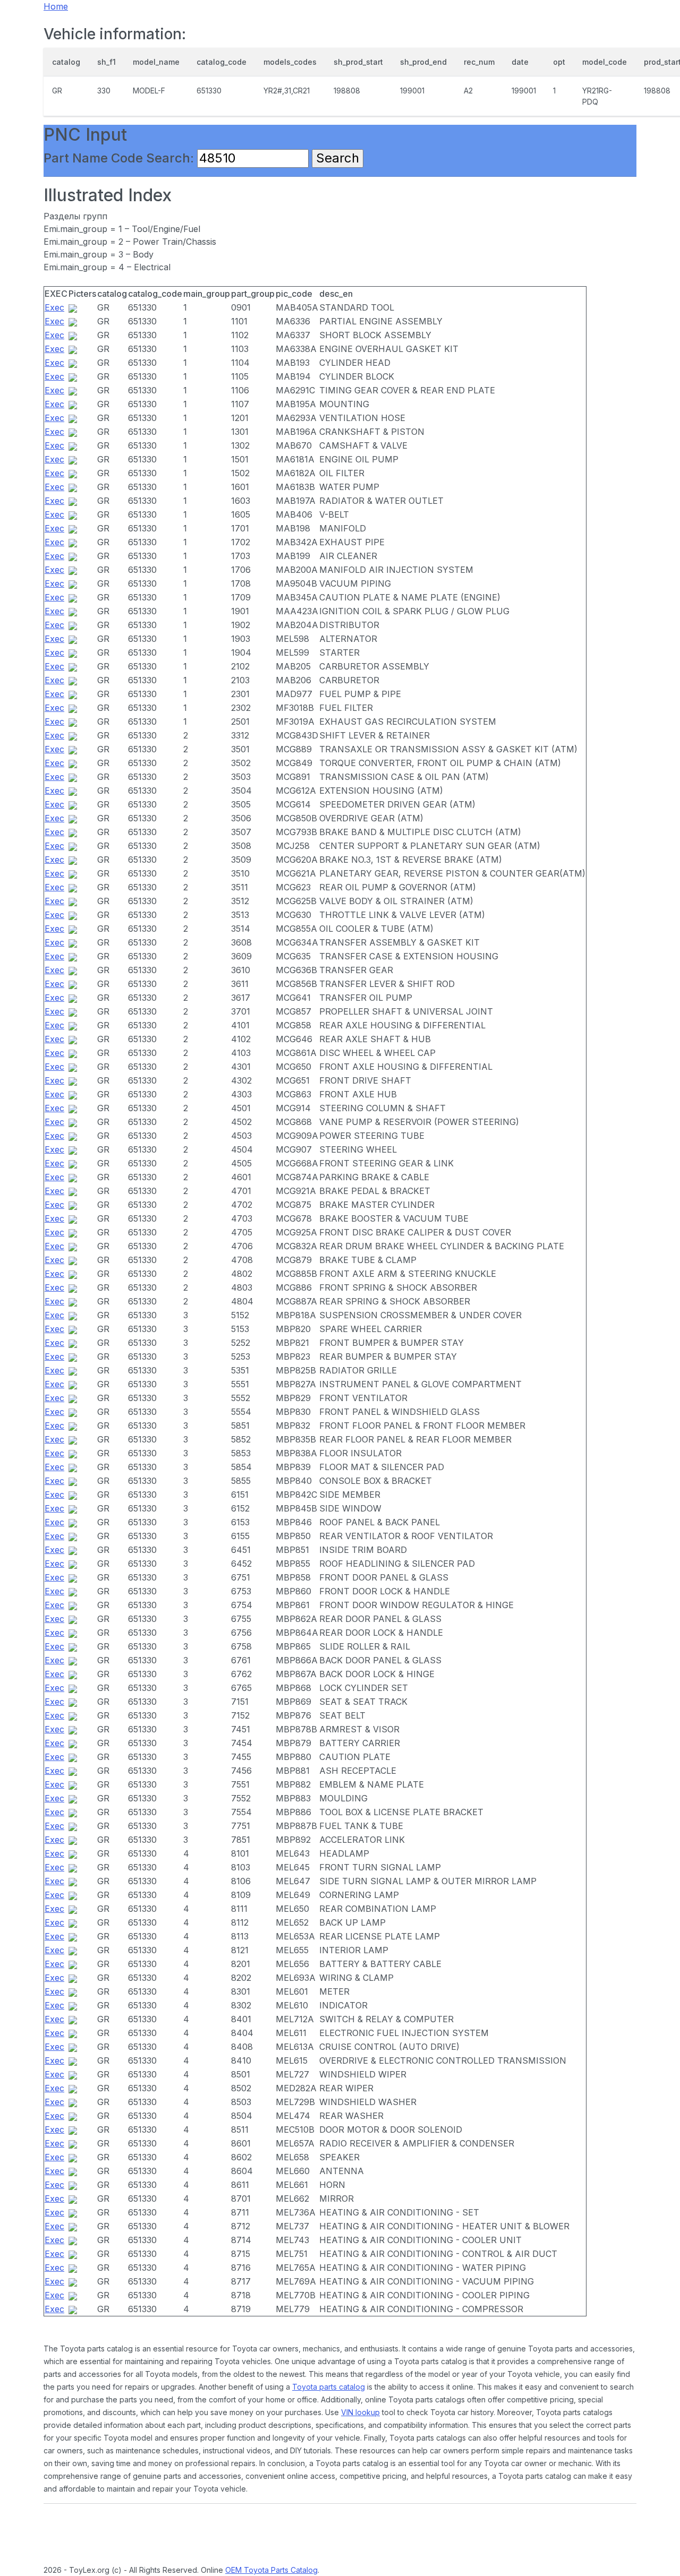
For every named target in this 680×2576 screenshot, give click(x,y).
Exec (54, 307)
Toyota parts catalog (329, 2387)
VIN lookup (360, 2412)
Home (56, 6)
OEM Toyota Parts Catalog (271, 2570)
